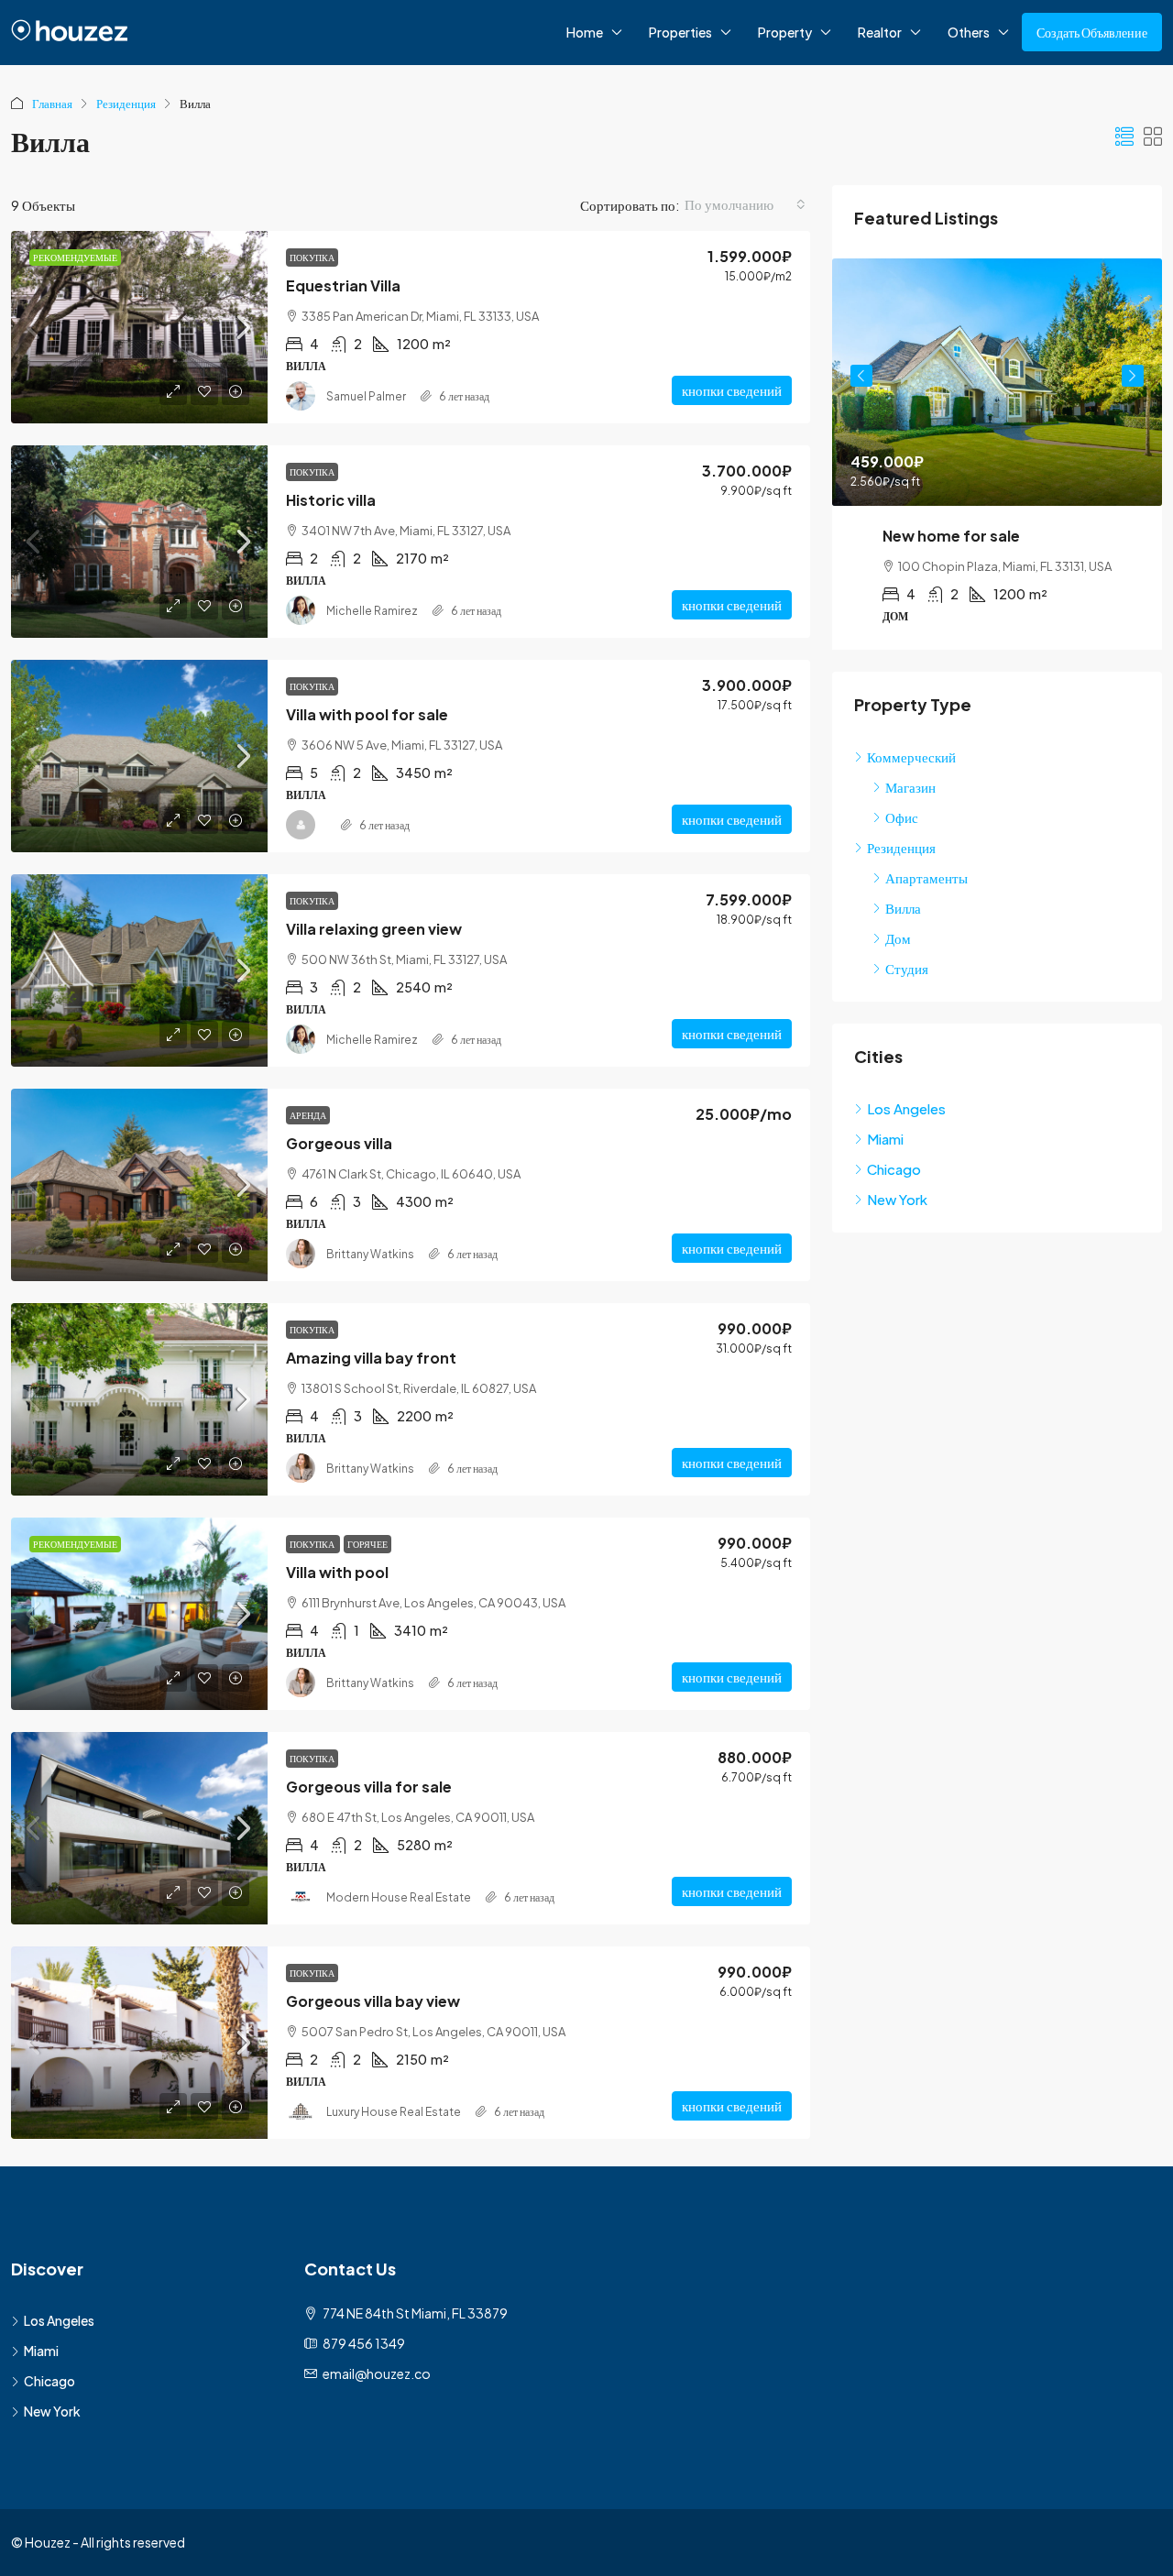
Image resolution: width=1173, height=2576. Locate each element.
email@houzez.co (377, 2373)
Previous (861, 376)
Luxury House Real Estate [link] (394, 2112)
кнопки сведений (732, 390)
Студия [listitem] (907, 968)
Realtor (880, 32)
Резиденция (126, 104)
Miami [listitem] (885, 1139)
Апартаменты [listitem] (926, 877)
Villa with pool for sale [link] (367, 714)
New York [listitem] (897, 1199)
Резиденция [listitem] (901, 847)
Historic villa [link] (331, 500)
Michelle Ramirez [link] (372, 611)
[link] (139, 327)
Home (585, 32)
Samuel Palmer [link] (366, 396)
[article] (997, 454)
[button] (1124, 136)
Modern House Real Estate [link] (399, 1897)
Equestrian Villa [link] (343, 285)
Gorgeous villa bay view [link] (373, 2001)
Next (1133, 376)
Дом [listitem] (898, 938)
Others (969, 32)
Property (785, 32)
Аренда (308, 1115)
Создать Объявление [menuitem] (1092, 32)
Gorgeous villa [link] (339, 1143)
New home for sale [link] (951, 536)
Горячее (367, 1544)
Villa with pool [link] (337, 1572)
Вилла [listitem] (903, 908)
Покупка (312, 258)
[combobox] (745, 204)
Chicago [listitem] (894, 1169)
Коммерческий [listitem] (911, 756)
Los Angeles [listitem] (906, 1108)
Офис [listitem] (902, 817)
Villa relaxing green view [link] (374, 929)
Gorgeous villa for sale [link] (369, 1787)
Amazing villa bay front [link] (371, 1358)
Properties (680, 32)
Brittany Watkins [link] (370, 1254)
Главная (52, 104)
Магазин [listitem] (910, 787)
